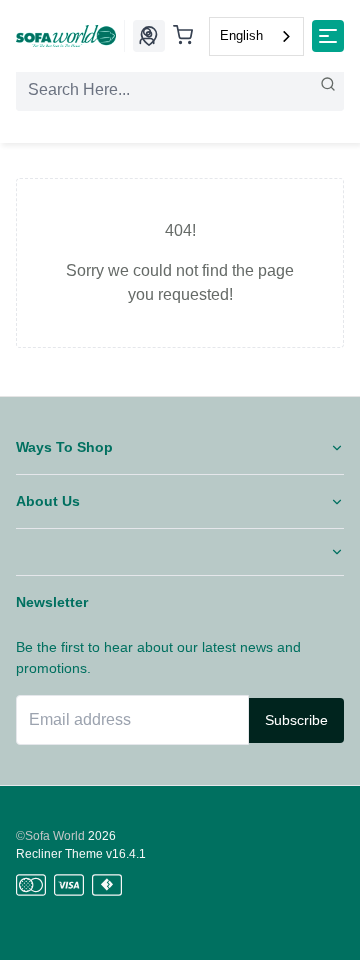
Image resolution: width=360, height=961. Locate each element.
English (241, 35)
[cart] (183, 36)
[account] (147, 36)
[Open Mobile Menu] (328, 36)
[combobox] (256, 36)
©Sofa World (50, 836)
